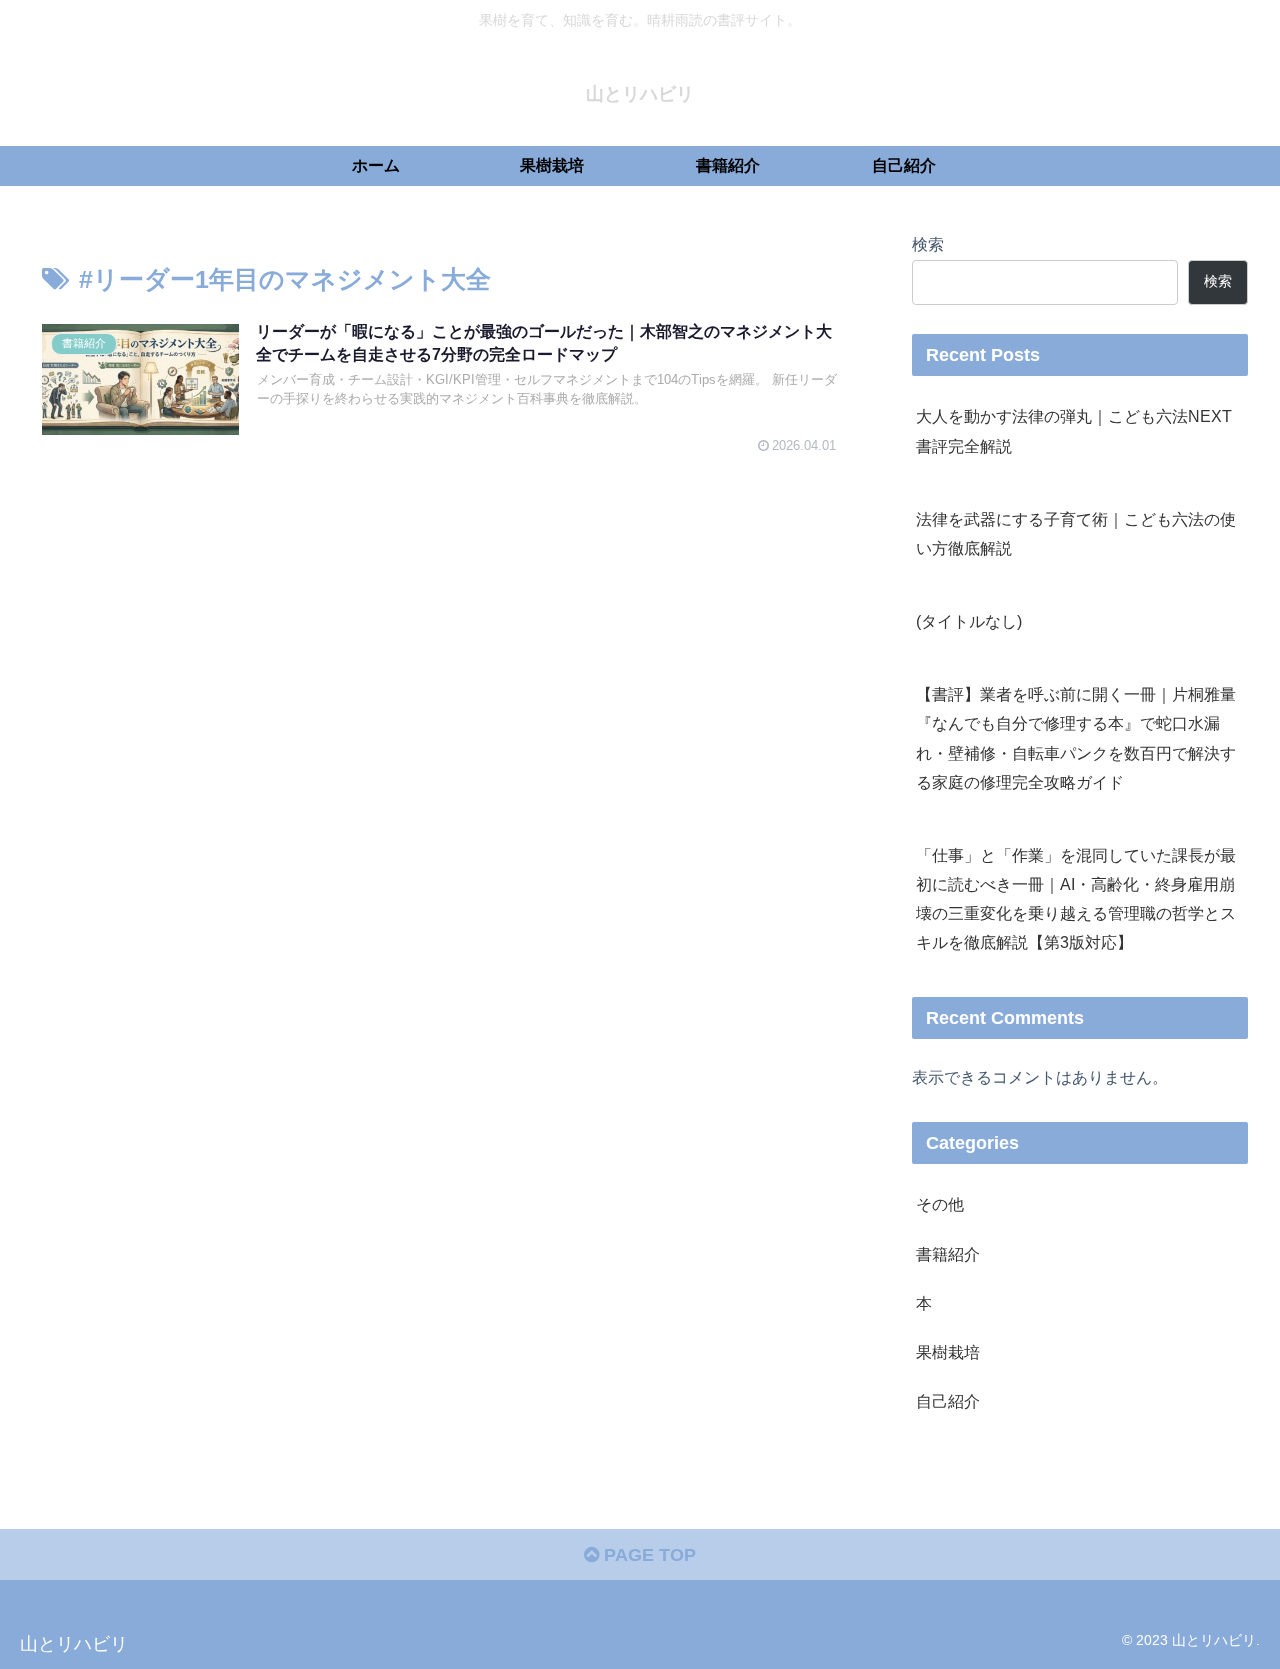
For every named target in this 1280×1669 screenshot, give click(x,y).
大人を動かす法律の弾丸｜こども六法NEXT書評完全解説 (1074, 430)
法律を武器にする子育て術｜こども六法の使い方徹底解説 (1076, 533)
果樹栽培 (948, 1352)
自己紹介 (948, 1401)
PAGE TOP (647, 1555)
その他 (940, 1204)
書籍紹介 (948, 1254)
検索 (928, 244)
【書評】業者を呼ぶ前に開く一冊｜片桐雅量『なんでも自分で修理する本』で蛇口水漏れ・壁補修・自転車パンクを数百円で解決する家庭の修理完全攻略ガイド (1076, 737)
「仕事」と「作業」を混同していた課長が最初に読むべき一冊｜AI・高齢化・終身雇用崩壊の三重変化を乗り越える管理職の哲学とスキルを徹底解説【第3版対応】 (1076, 898)
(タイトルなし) (969, 621)
